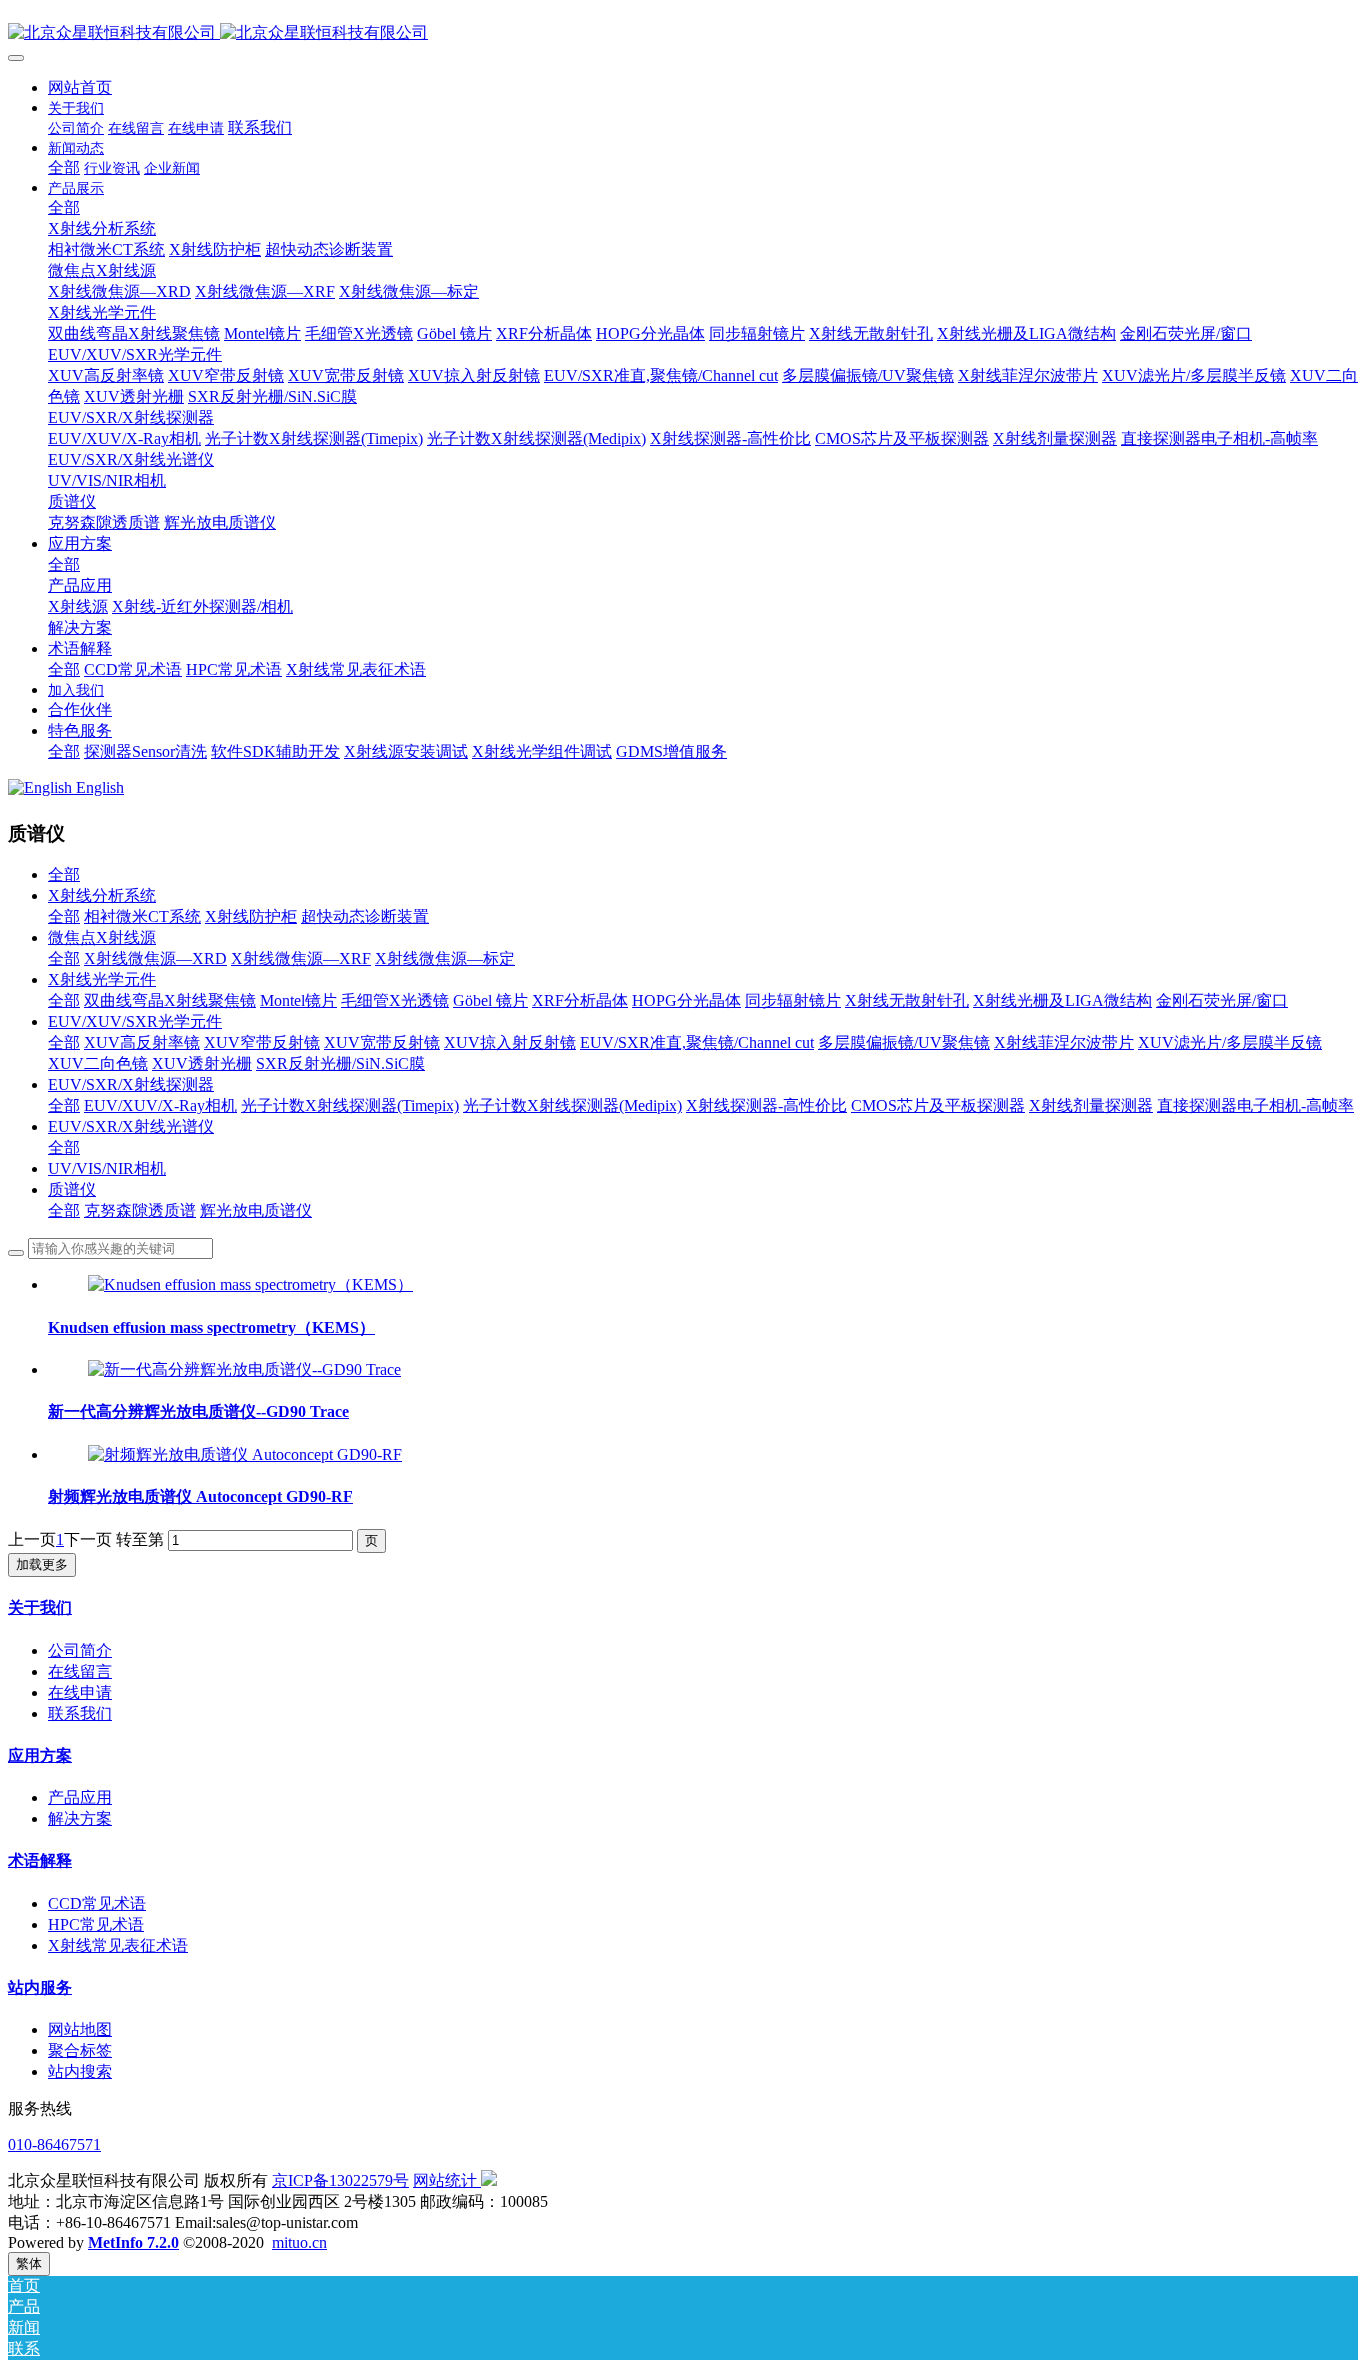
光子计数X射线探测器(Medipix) (572, 1105)
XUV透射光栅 (202, 1063)
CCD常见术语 (97, 1903)
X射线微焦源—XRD (155, 958)
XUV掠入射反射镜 (510, 1042)
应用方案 (40, 1755)
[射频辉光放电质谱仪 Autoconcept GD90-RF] (245, 1454)
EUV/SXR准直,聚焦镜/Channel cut (697, 1042)
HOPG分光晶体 (686, 1000)
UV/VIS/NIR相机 (107, 1168)
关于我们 (40, 1607)
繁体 (29, 2263)
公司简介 (80, 1650)
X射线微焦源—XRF (301, 958)
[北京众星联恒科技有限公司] (683, 33)
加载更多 (42, 1564)
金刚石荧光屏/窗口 (1222, 1000)
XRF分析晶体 (580, 1000)
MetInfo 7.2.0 (133, 2242)
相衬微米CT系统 (142, 916)
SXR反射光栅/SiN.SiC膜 (340, 1063)
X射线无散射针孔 (907, 1000)
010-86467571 (54, 2144)
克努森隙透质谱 (140, 1210)
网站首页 (80, 87)
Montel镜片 (298, 1000)
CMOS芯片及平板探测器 (938, 1105)
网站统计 (445, 2180)
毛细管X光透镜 (395, 1000)
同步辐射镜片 (793, 1000)
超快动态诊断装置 (365, 916)
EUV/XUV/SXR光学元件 (135, 1021)
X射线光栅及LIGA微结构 (1062, 1000)
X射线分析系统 (102, 895)
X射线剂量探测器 (1091, 1105)
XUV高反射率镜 (142, 1042)
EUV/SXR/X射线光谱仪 (131, 1126)
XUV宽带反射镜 (382, 1042)
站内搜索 (80, 2071)
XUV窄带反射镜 (262, 1042)
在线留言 (80, 1671)
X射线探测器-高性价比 (766, 1105)
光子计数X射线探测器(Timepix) (350, 1105)
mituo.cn (299, 2242)
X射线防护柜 (251, 916)
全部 (64, 167)
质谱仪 (72, 1189)
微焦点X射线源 (102, 937)
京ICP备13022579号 (340, 2180)
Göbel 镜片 (490, 1000)
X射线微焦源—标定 (445, 958)
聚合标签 (80, 2050)
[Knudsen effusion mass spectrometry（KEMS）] (250, 1284)
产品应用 (80, 1797)
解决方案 (80, 1818)
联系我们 (80, 1713)
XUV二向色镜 (98, 1063)
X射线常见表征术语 (118, 1945)
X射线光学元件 (102, 979)
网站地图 (80, 2029)
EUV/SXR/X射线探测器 (131, 1084)
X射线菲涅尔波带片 (1064, 1042)
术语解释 (40, 1860)
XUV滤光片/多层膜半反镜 (1230, 1042)
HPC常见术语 (96, 1924)
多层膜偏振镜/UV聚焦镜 (904, 1042)
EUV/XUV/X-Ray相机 (160, 1105)
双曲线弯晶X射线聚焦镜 (170, 1000)
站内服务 (40, 1987)
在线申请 (80, 1692)
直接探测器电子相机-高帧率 (1255, 1105)
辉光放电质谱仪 (256, 1210)
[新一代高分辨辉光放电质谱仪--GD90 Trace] (244, 1369)
